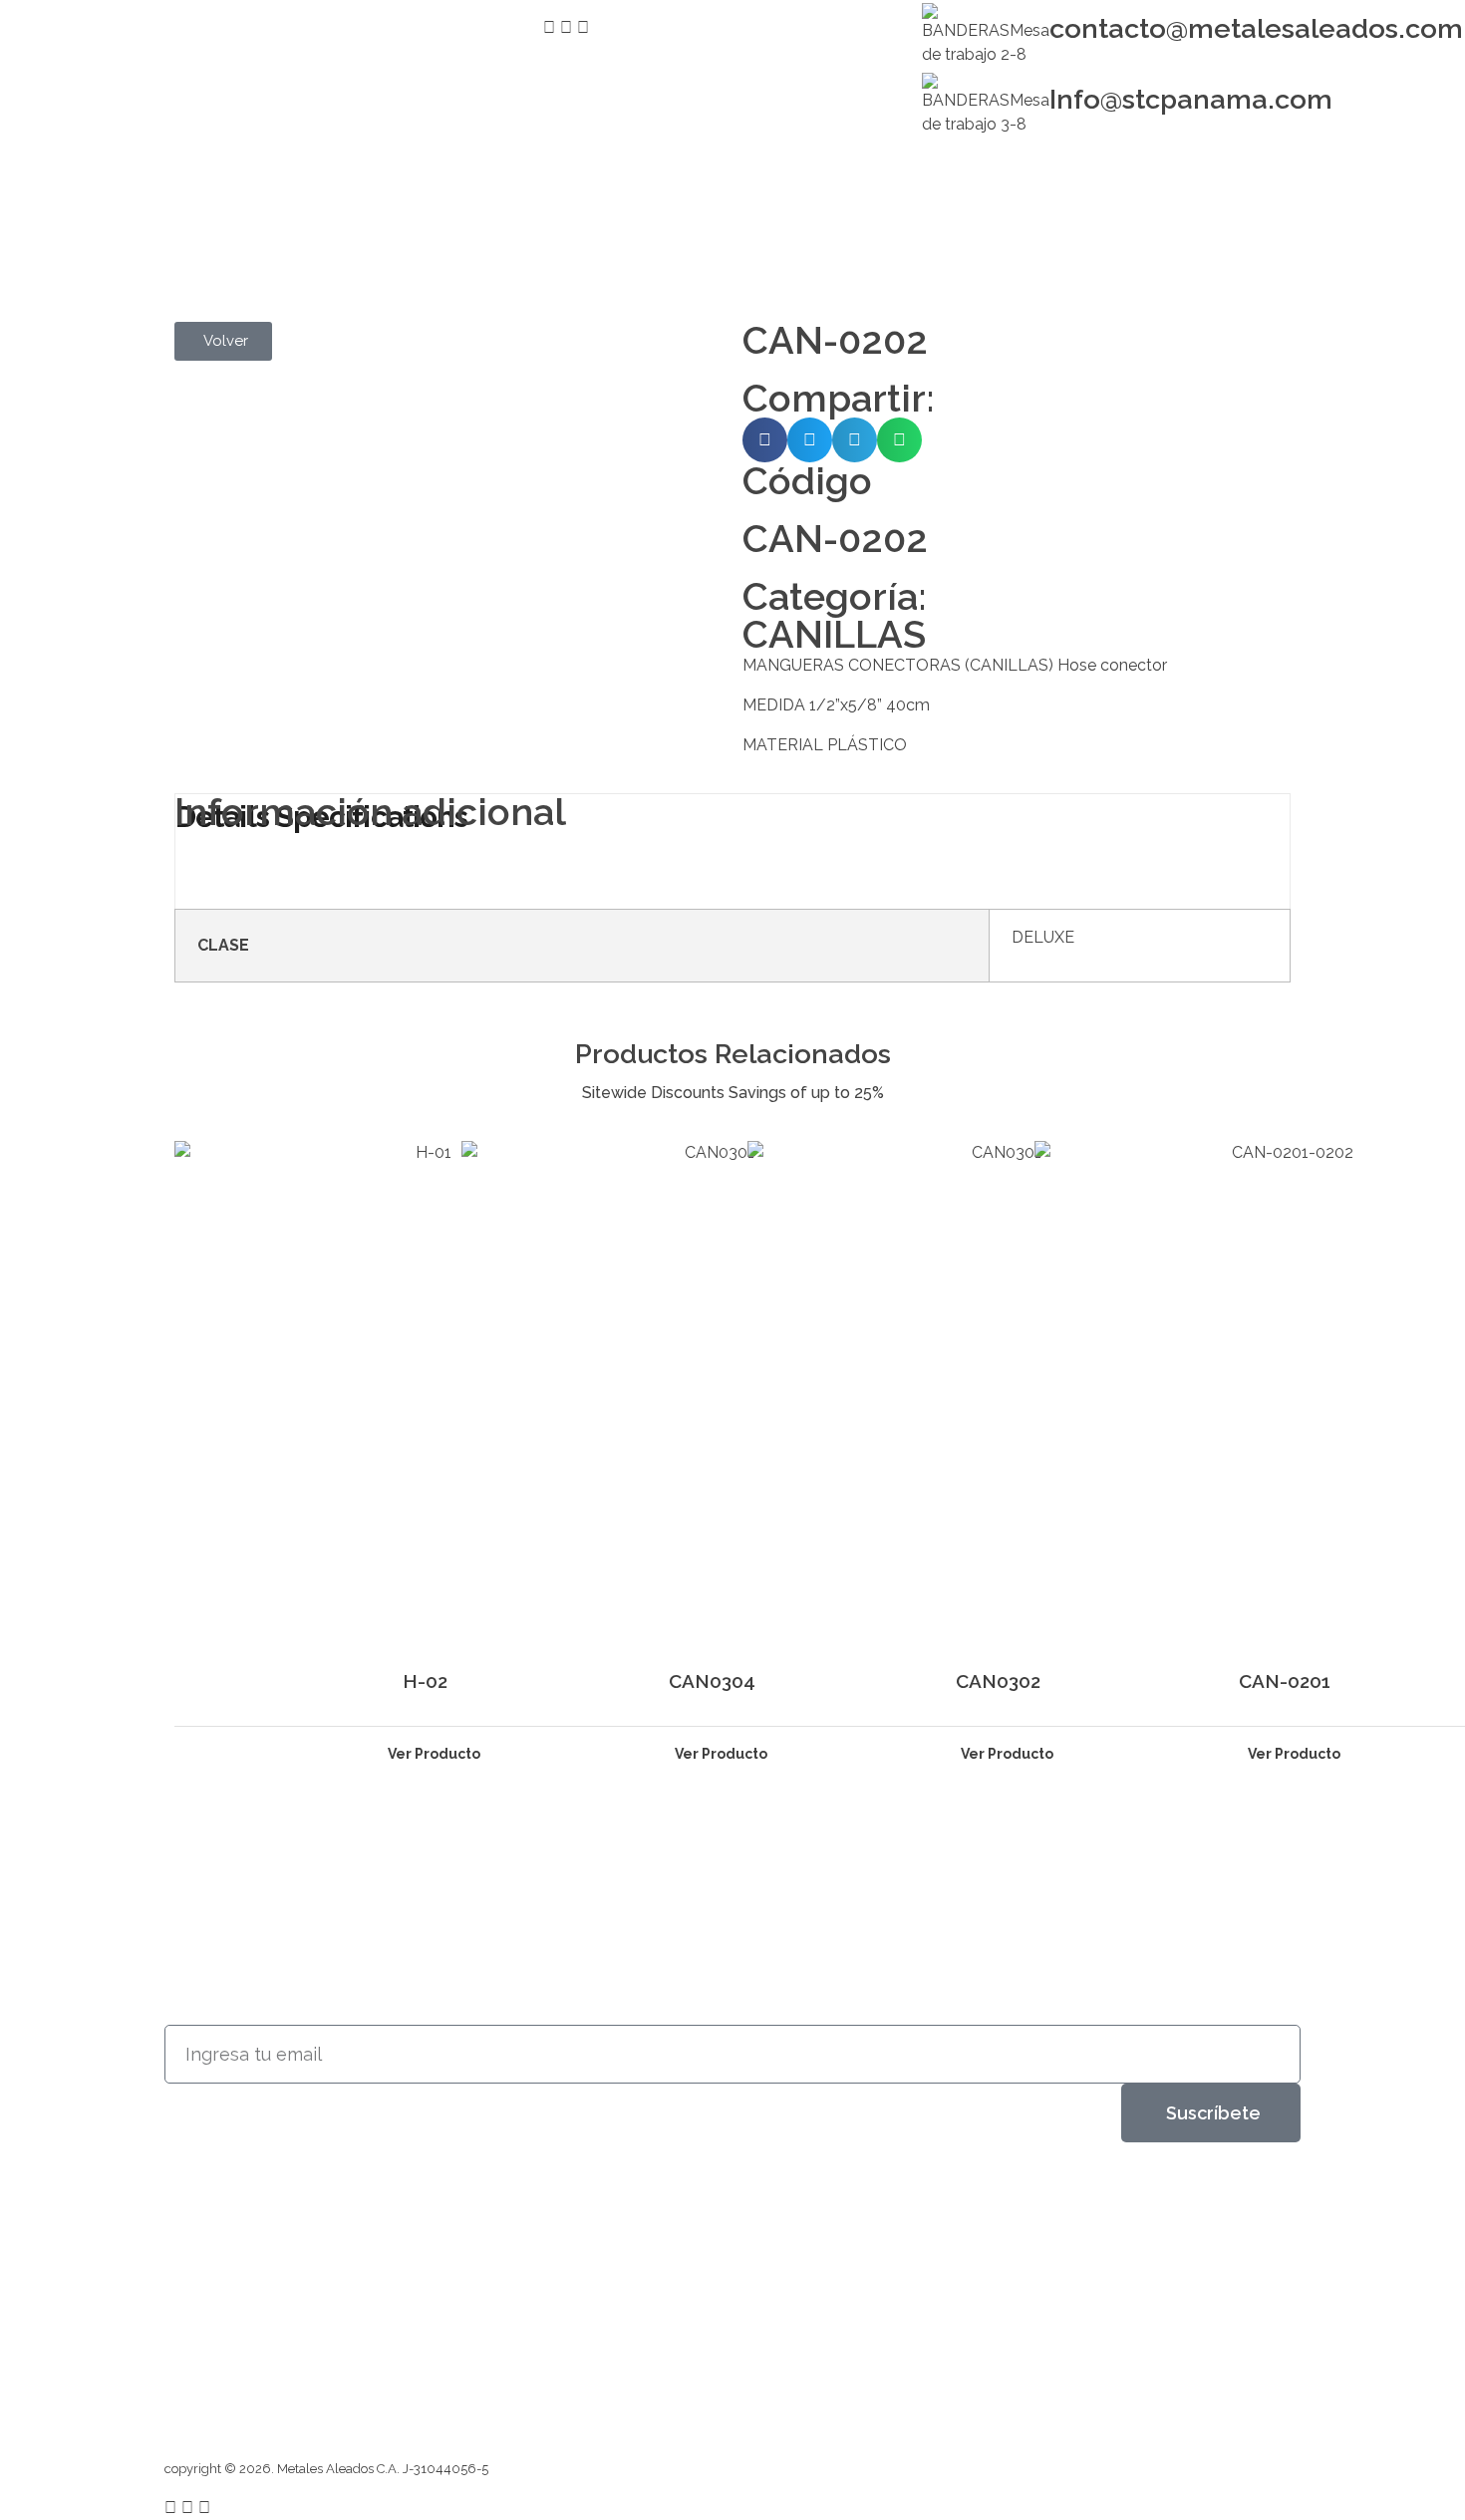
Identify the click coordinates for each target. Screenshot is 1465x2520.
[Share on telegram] (855, 440)
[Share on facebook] (765, 440)
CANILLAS (834, 634)
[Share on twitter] (810, 440)
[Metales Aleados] (233, 208)
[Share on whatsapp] (899, 440)
